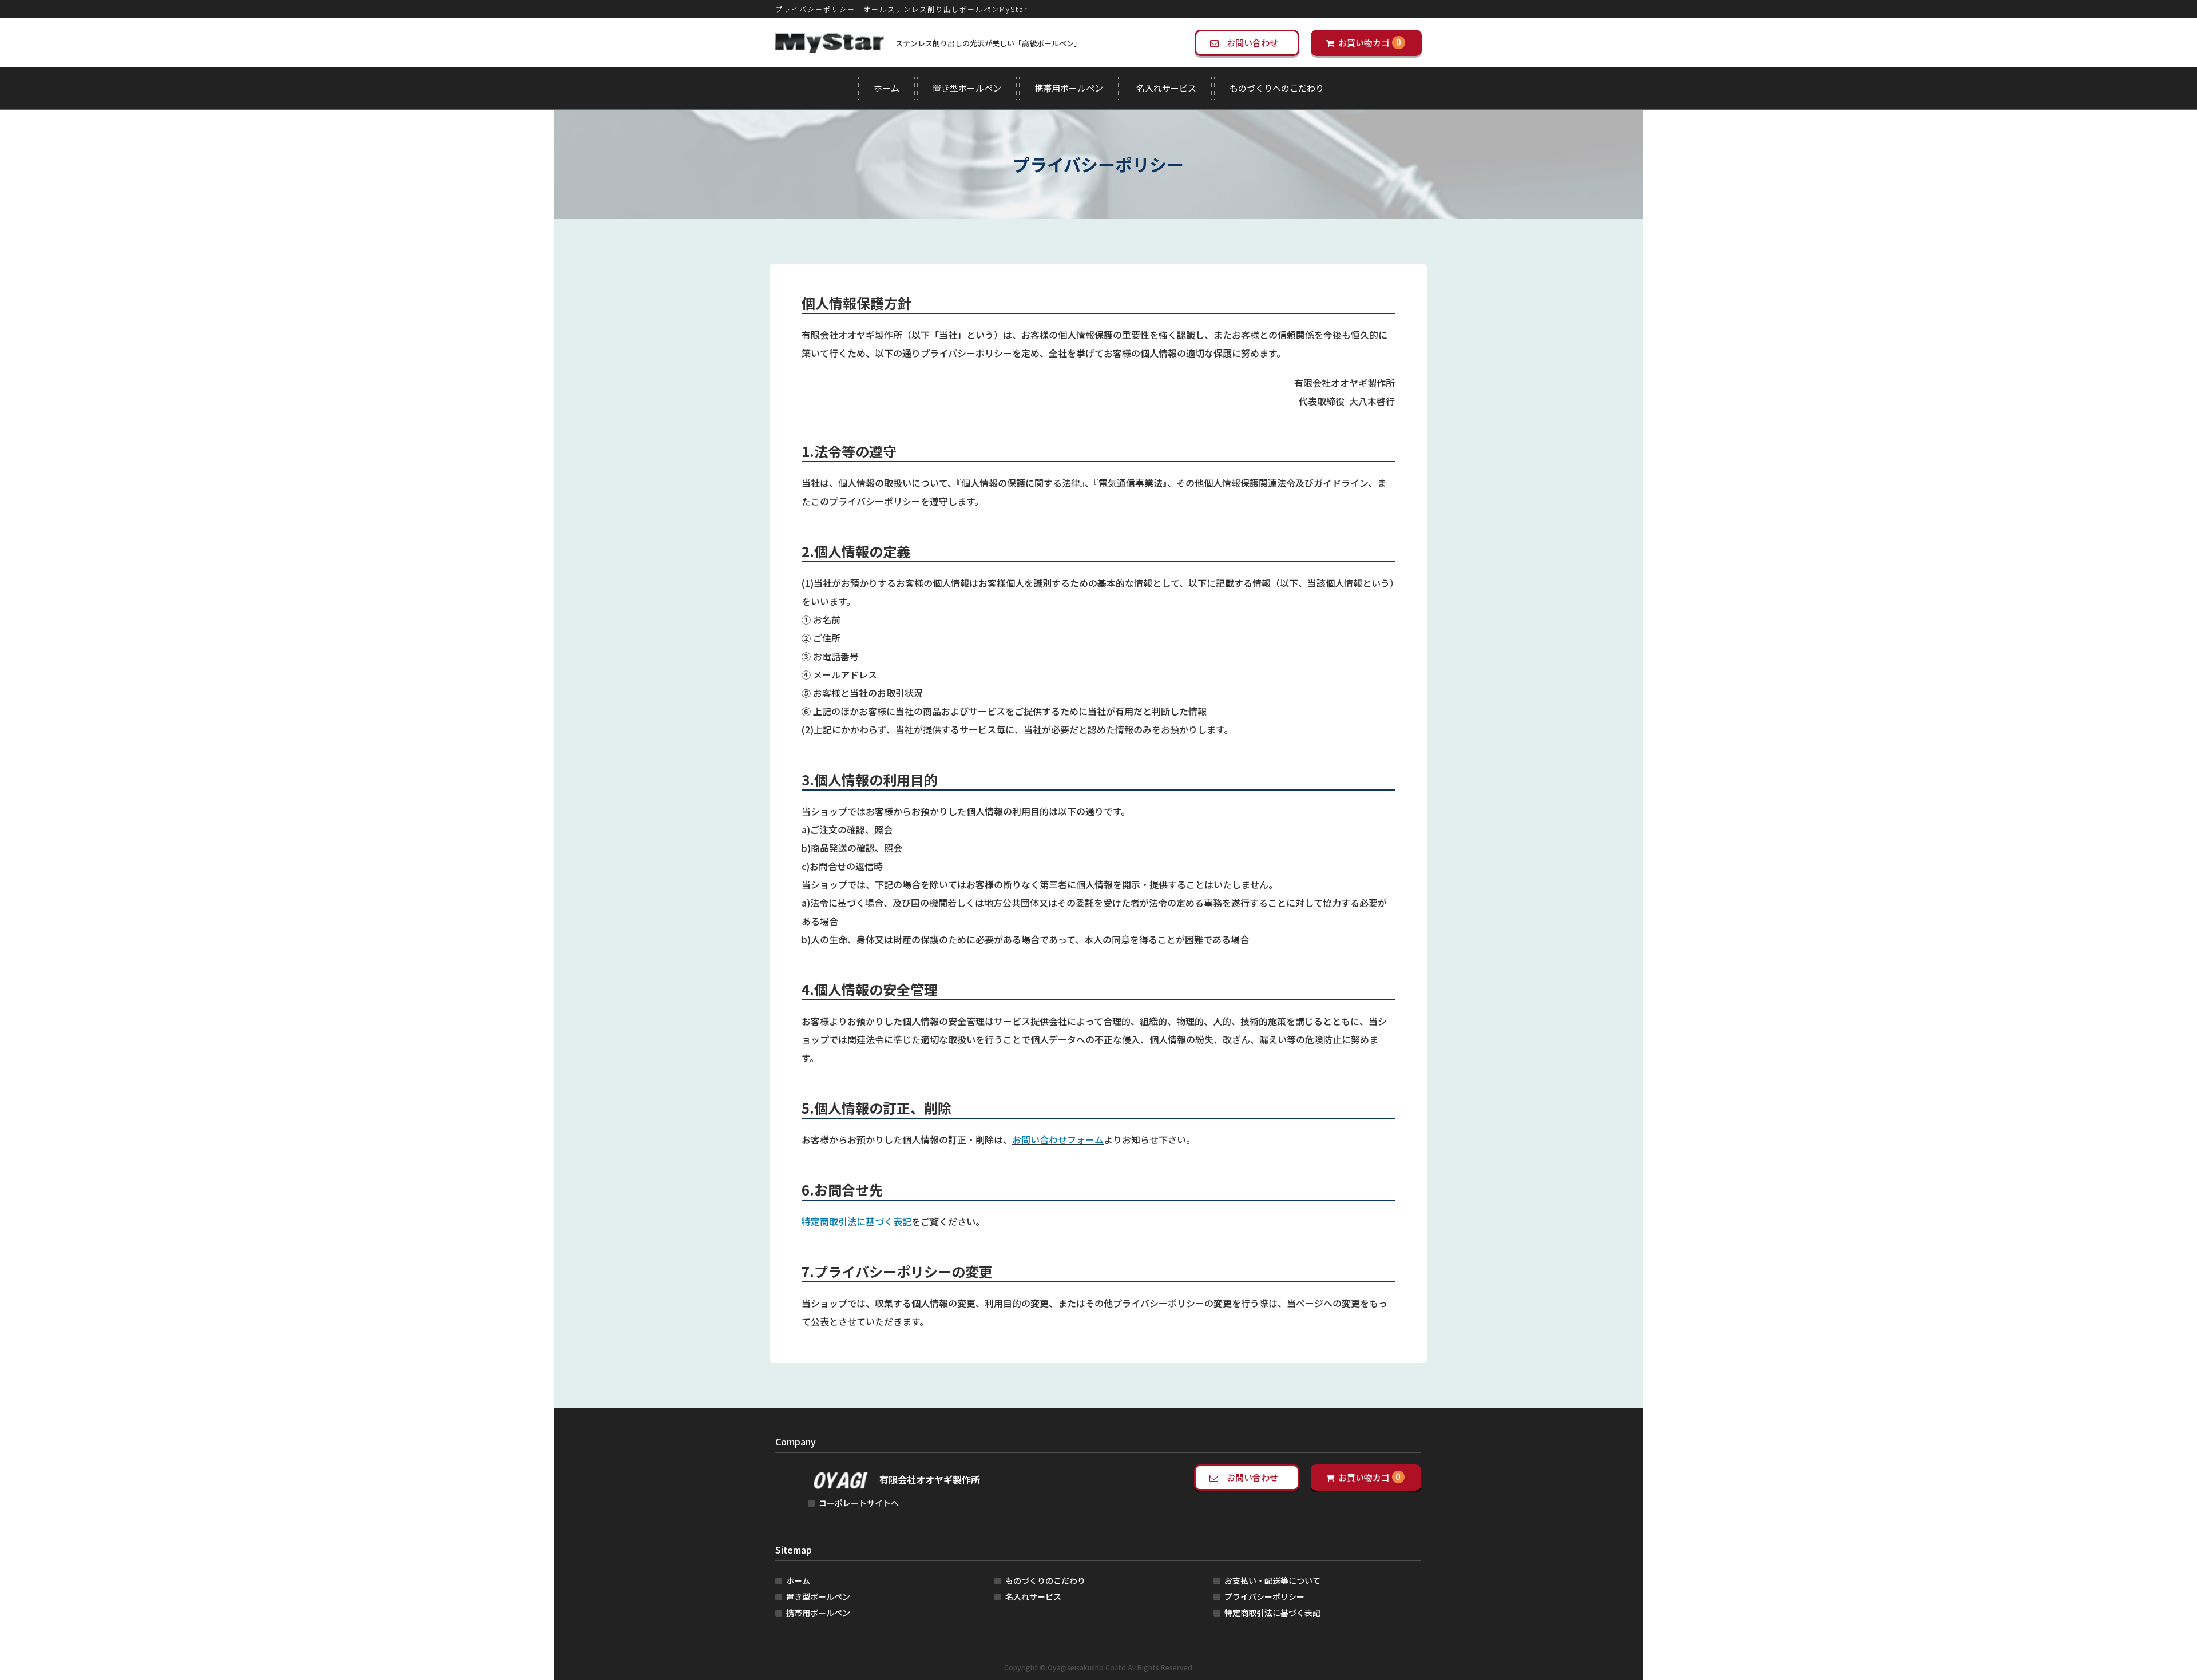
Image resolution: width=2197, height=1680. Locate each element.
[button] (1247, 43)
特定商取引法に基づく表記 (856, 1221)
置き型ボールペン (967, 88)
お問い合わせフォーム (1058, 1139)
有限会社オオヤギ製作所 (930, 1479)
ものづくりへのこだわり (1277, 88)
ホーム (887, 88)
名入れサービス (1166, 88)
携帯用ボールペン (1069, 88)
